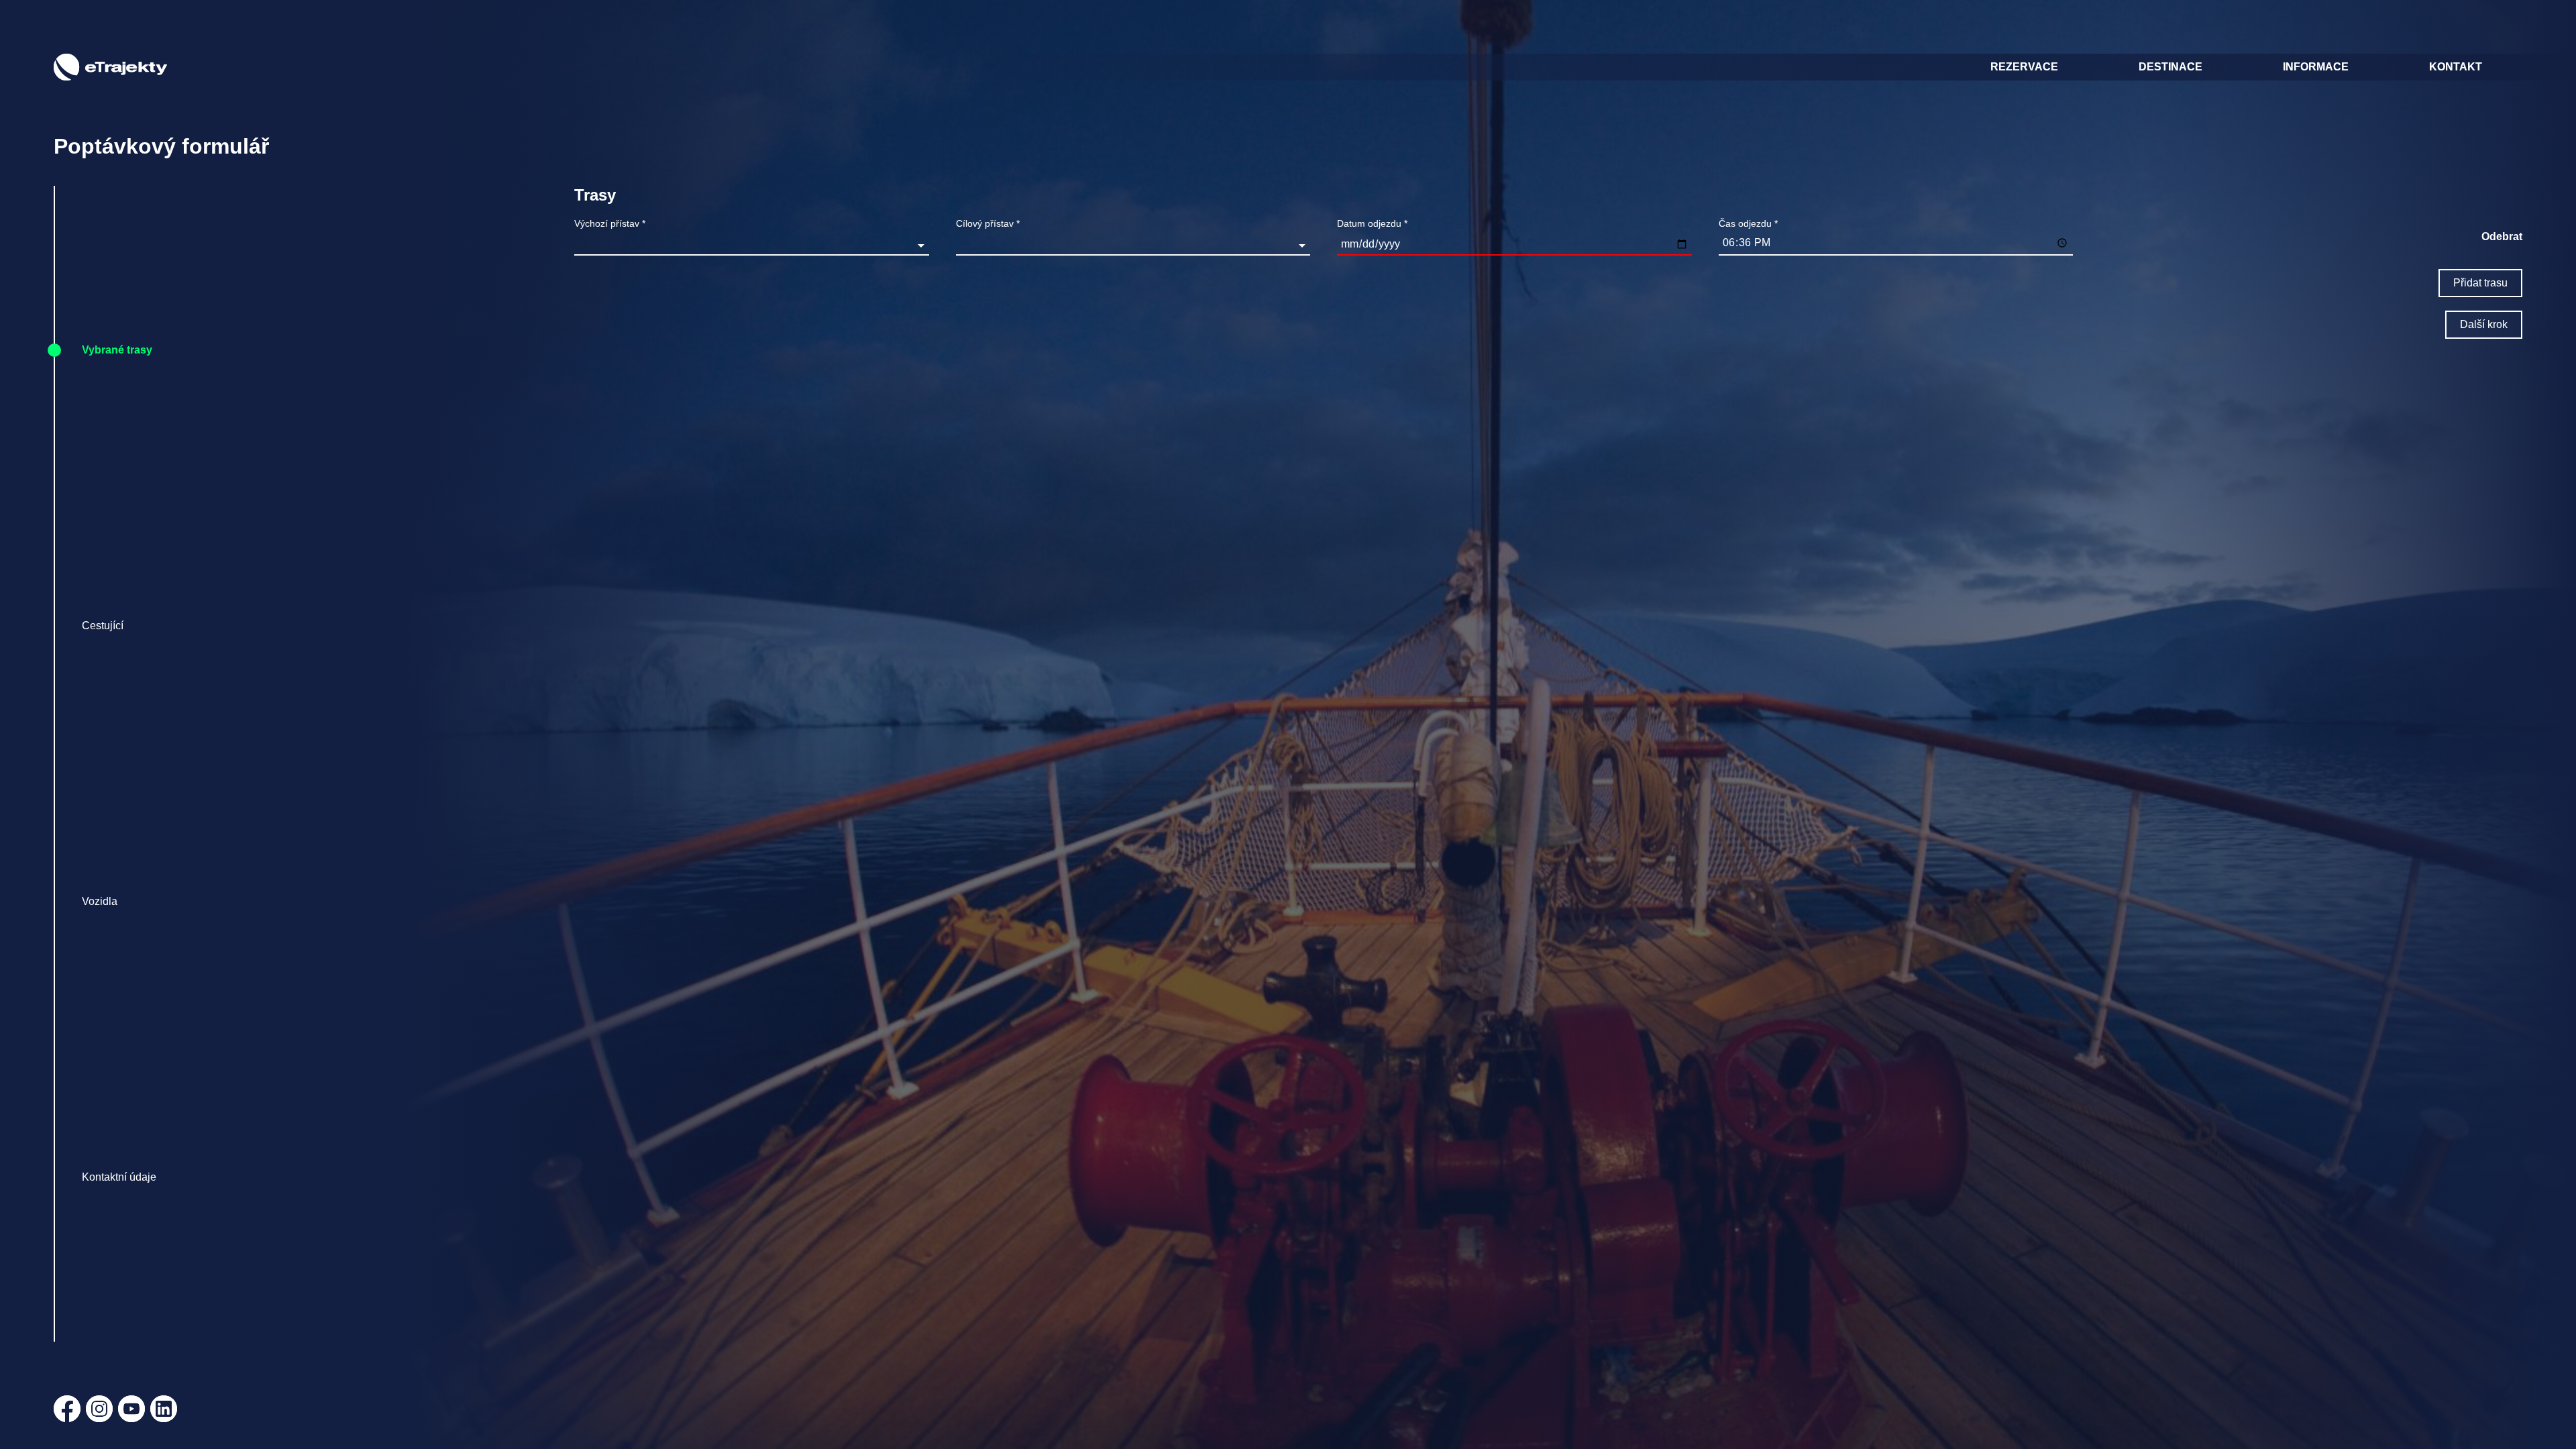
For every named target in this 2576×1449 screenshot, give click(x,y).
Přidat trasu (2480, 283)
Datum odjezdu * (1372, 223)
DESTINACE (2170, 67)
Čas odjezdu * (1748, 223)
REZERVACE (2024, 67)
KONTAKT (2456, 67)
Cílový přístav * (988, 223)
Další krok (2484, 324)
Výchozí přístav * (610, 223)
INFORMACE (2316, 67)
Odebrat (2502, 236)
